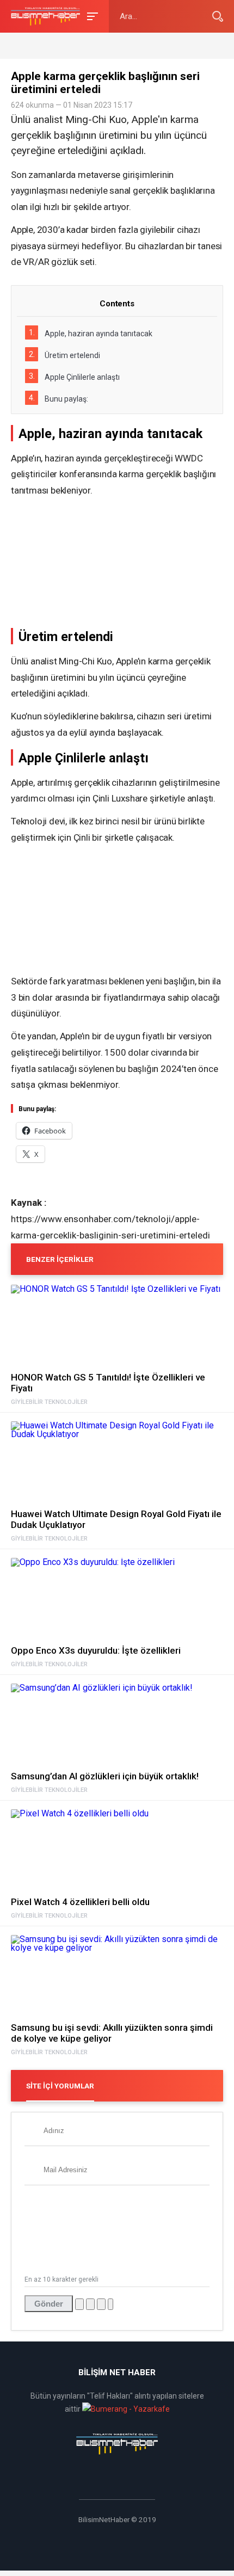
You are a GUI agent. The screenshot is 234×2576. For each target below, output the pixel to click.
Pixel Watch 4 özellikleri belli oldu (80, 1902)
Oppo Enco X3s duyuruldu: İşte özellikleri (96, 1650)
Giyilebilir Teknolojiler (49, 1402)
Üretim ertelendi (64, 355)
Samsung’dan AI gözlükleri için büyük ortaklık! (105, 1776)
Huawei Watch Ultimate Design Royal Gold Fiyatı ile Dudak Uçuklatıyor (116, 1519)
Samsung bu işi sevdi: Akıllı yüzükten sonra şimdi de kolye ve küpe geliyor (112, 2033)
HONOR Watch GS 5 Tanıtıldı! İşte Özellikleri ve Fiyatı (108, 1383)
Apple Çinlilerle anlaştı (74, 377)
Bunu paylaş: (59, 398)
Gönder (49, 2304)
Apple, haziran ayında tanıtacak (91, 333)
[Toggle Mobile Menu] (91, 16)
